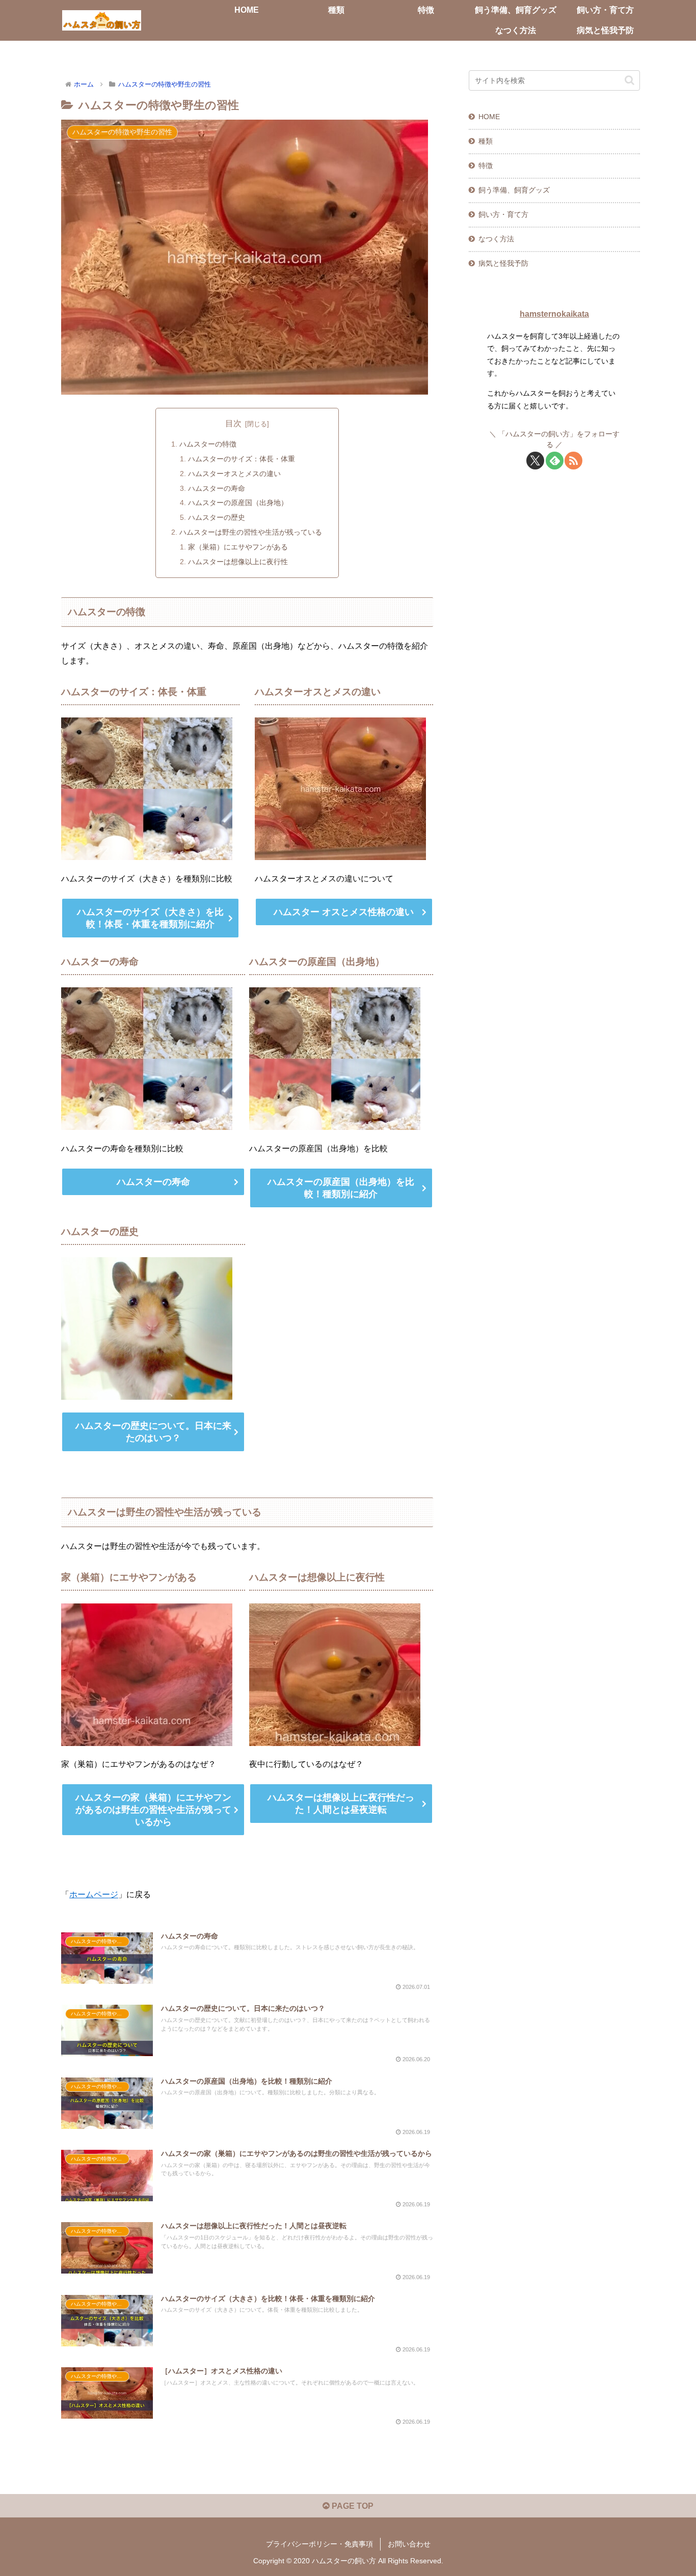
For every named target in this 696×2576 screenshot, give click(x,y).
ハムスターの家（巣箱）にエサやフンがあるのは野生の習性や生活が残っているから (153, 1810)
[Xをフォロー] (535, 461)
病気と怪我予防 (503, 263)
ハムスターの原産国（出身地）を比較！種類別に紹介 (341, 1188)
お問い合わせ (409, 2544)
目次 (233, 423)
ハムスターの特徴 (208, 444)
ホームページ (94, 1894)
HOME (489, 117)
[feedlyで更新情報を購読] (555, 461)
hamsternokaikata (554, 314)
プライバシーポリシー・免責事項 (319, 2544)
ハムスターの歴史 (217, 517)
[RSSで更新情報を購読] (573, 461)
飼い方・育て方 (503, 214)
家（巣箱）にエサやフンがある (238, 547)
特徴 (486, 165)
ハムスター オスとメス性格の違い (344, 912)
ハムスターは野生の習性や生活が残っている (251, 532)
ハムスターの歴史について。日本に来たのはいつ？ (153, 1432)
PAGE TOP (352, 2506)
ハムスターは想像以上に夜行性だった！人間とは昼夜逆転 (341, 1804)
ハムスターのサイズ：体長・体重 (242, 459)
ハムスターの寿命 (217, 488)
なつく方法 (496, 239)
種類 (486, 141)
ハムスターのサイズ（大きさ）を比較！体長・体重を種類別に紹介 (150, 918)
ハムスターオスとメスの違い (234, 474)
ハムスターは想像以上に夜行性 (238, 562)
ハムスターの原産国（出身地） (238, 503)
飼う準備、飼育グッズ (514, 190)
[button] (630, 80)
